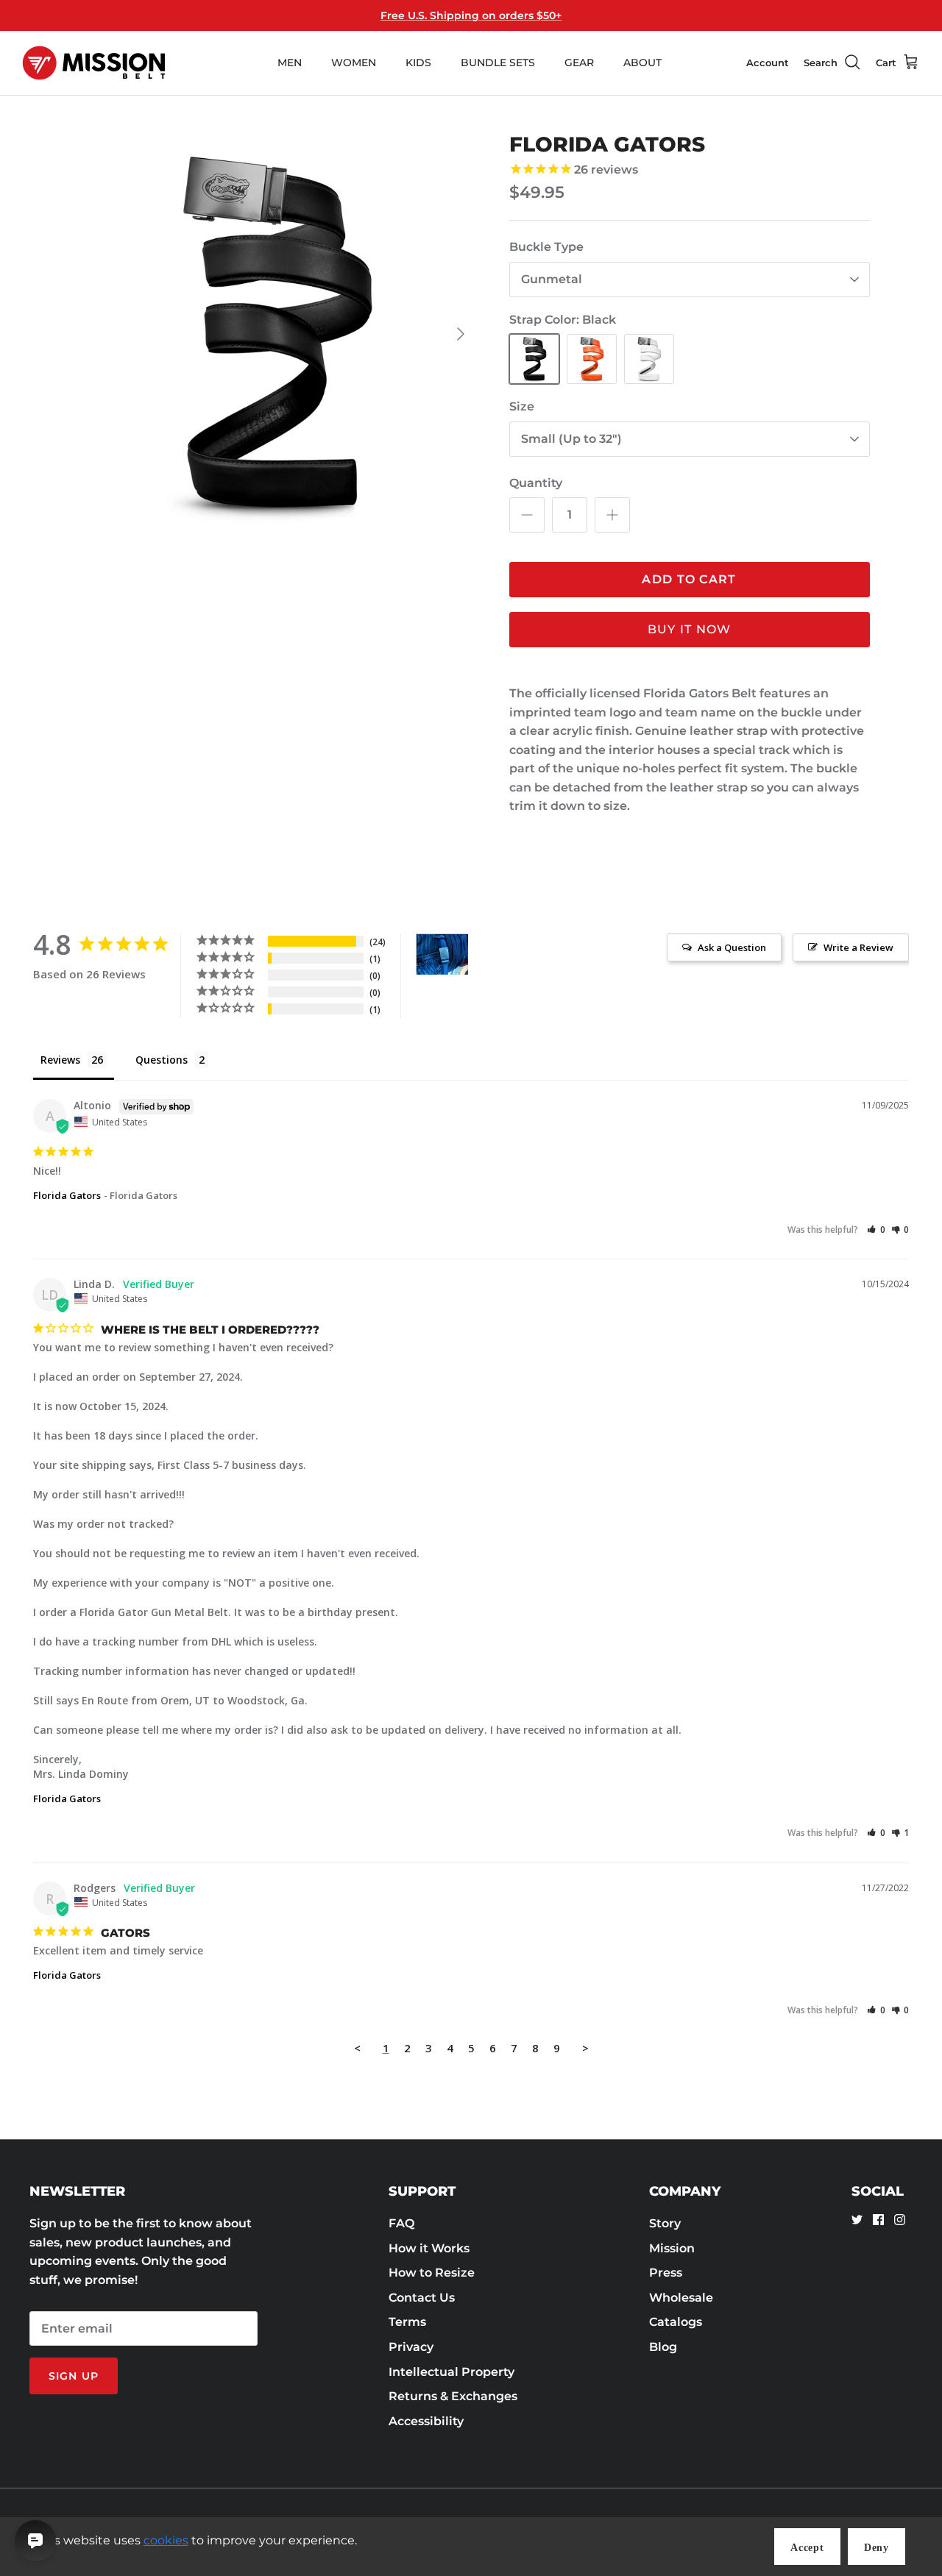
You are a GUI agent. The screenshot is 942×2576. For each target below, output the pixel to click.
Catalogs (676, 2322)
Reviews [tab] (60, 1060)
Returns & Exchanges (453, 2396)
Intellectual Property (451, 2372)
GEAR (579, 63)
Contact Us (422, 2298)
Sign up (74, 2376)
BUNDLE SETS (498, 63)
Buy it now (690, 629)
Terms (407, 2322)
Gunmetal (552, 279)
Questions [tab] (162, 1060)
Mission (672, 2248)
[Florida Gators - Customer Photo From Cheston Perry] (442, 954)
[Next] (461, 334)
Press (666, 2273)
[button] (876, 1230)
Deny (877, 2548)
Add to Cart (689, 579)
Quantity (536, 483)
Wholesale (681, 2298)
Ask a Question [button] (732, 947)
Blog (663, 2347)
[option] (275, 334)
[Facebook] (878, 2220)
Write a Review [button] (858, 947)
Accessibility (426, 2421)
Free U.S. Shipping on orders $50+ (471, 15)
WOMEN (354, 63)
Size (522, 406)
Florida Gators (67, 1195)
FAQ (401, 2223)
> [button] (585, 2048)
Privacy (411, 2347)
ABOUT (642, 63)
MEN (290, 63)
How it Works (429, 2248)
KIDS (418, 63)
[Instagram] (900, 2220)
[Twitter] (857, 2220)
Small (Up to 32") (571, 439)
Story (665, 2223)
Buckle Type (546, 247)
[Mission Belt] (94, 63)
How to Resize (432, 2273)
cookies (166, 2540)
